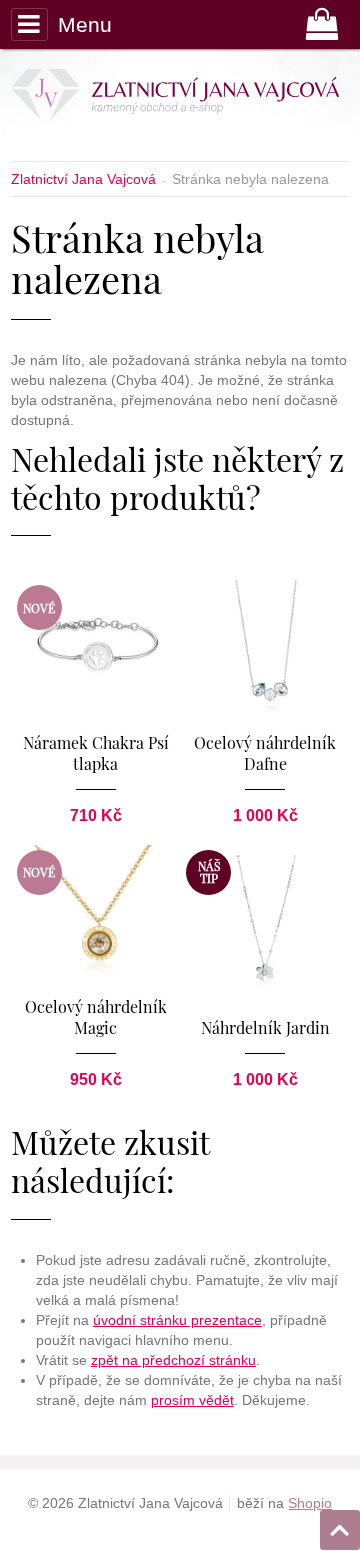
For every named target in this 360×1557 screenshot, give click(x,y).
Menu (85, 24)
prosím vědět (192, 1400)
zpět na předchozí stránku (173, 1360)
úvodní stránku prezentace (177, 1320)
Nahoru (342, 1524)
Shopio (310, 1503)
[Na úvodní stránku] (174, 98)
